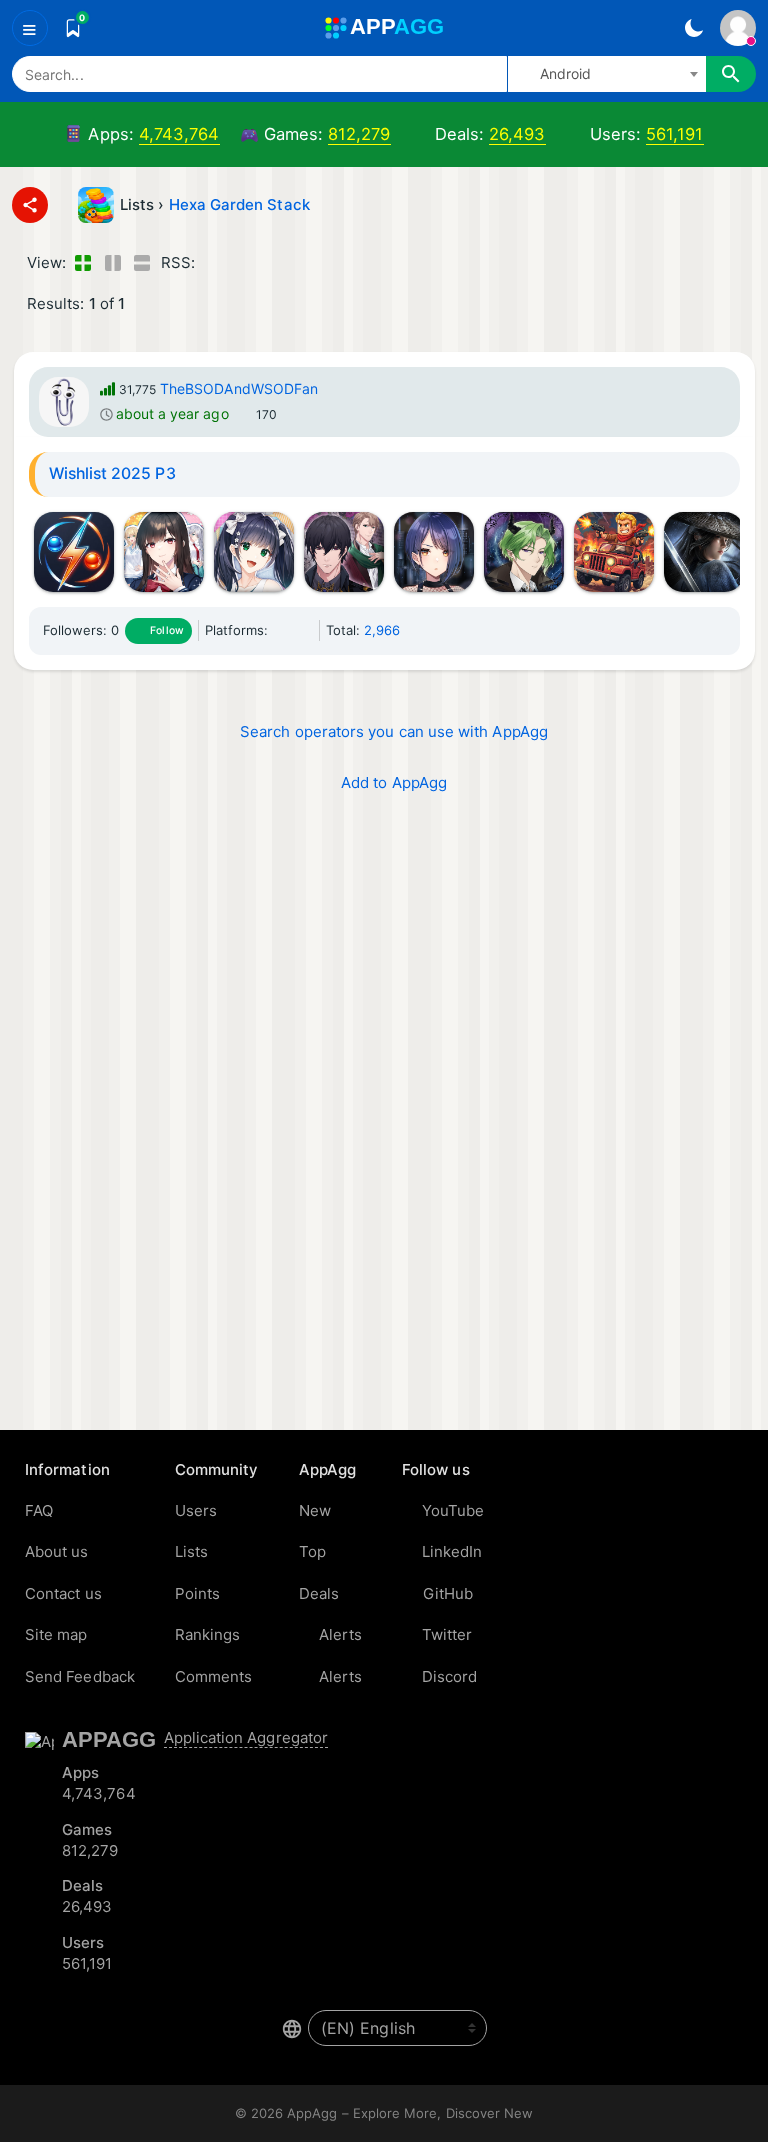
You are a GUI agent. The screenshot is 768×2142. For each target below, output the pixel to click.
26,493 (517, 134)
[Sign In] (738, 28)
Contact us (63, 1593)
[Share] (30, 205)
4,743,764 (179, 134)
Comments (214, 1676)
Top (312, 1551)
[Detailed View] (112, 263)
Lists (191, 1551)
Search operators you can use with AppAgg (394, 731)
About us (57, 1551)
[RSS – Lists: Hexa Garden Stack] (213, 263)
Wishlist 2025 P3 (112, 473)
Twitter (447, 1634)
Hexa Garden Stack (239, 204)
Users (196, 1510)
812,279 (359, 134)
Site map (56, 1634)
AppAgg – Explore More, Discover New (410, 2113)
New (315, 1510)
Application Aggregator (246, 1737)
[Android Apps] (281, 630)
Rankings (208, 1634)
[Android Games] (305, 630)
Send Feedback (80, 1676)
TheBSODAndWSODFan (239, 388)
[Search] (731, 74)
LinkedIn (452, 1551)
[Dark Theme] (693, 28)
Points (197, 1593)
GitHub (448, 1593)
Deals (319, 1593)
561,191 (675, 134)
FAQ (39, 1510)
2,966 (382, 630)
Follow (166, 630)
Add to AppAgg (394, 782)
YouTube (453, 1510)
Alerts (340, 1634)
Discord (450, 1676)
